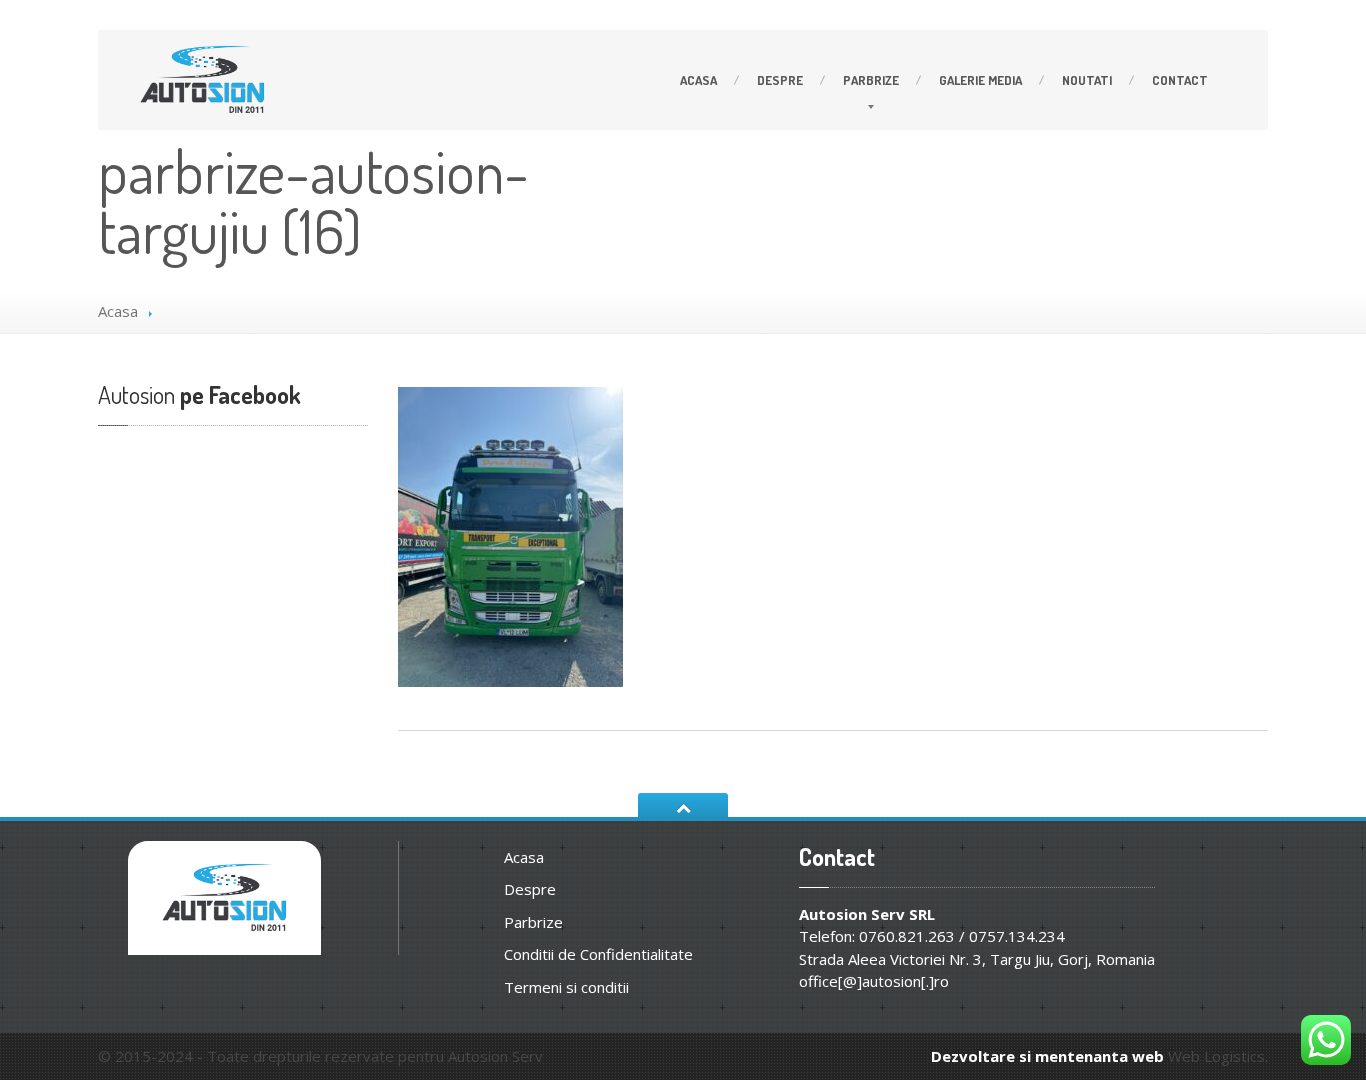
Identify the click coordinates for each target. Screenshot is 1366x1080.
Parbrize (871, 80)
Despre (780, 80)
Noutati (1087, 80)
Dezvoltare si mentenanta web (1047, 1056)
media (980, 80)
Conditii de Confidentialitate (598, 954)
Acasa (698, 80)
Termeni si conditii (566, 987)
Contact (1180, 80)
